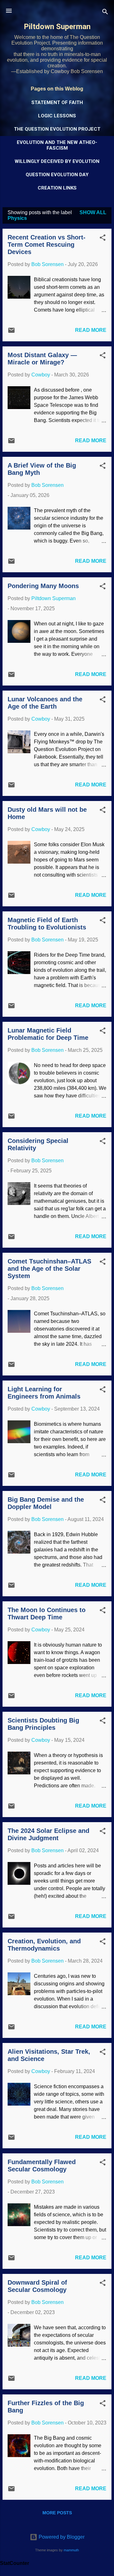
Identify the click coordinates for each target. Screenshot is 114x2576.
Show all (93, 212)
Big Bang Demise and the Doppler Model (46, 1503)
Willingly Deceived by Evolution (57, 161)
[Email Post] (11, 332)
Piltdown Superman (57, 27)
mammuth (71, 2550)
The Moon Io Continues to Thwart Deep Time (47, 1614)
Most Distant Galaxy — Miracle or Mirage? (42, 359)
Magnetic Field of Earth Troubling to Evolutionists (47, 924)
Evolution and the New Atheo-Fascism (57, 145)
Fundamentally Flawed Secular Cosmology (42, 2166)
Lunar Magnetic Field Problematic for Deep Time (48, 1034)
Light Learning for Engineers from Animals (44, 1393)
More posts (57, 2513)
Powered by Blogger (61, 2537)
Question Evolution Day (57, 175)
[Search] (105, 13)
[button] (103, 239)
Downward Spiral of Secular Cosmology (37, 2286)
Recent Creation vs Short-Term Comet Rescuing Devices (47, 245)
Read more (91, 330)
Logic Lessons (57, 116)
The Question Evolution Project (57, 129)
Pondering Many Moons (43, 586)
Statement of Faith (57, 102)
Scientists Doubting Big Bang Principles (43, 1724)
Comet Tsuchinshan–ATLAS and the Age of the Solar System (49, 1269)
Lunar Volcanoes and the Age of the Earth (45, 703)
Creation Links (57, 188)
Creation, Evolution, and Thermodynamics (44, 1945)
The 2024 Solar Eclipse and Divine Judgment (48, 1834)
